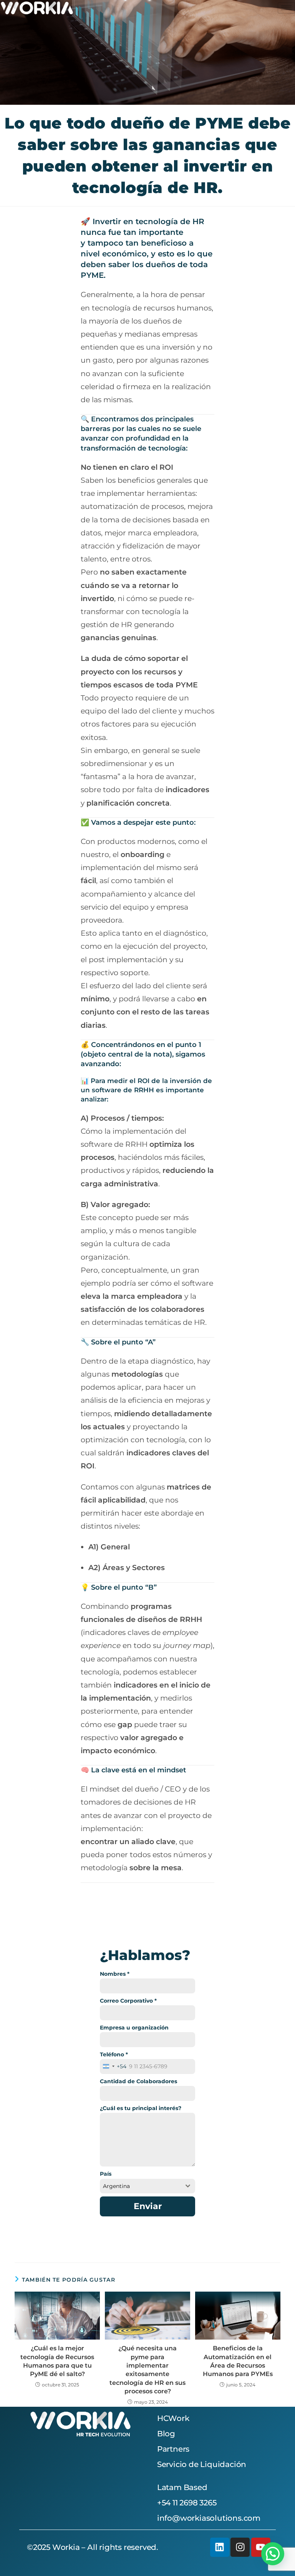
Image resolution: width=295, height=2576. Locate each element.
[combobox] (113, 2066)
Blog (166, 2434)
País (106, 2174)
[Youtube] (261, 2547)
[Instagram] (240, 2547)
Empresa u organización (134, 2028)
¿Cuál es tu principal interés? (141, 2108)
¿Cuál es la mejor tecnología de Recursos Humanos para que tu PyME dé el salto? (57, 2361)
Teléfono (114, 2054)
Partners (173, 2449)
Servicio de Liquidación (202, 2464)
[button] (273, 2554)
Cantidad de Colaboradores (138, 2081)
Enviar (148, 2206)
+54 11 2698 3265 (187, 2503)
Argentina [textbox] (116, 2186)
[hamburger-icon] (286, 8)
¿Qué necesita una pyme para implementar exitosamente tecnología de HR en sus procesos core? (147, 2370)
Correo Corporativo (128, 2001)
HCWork (173, 2418)
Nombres (115, 1974)
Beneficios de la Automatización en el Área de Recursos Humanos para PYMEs (238, 2361)
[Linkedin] (220, 2547)
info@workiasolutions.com (209, 2518)
